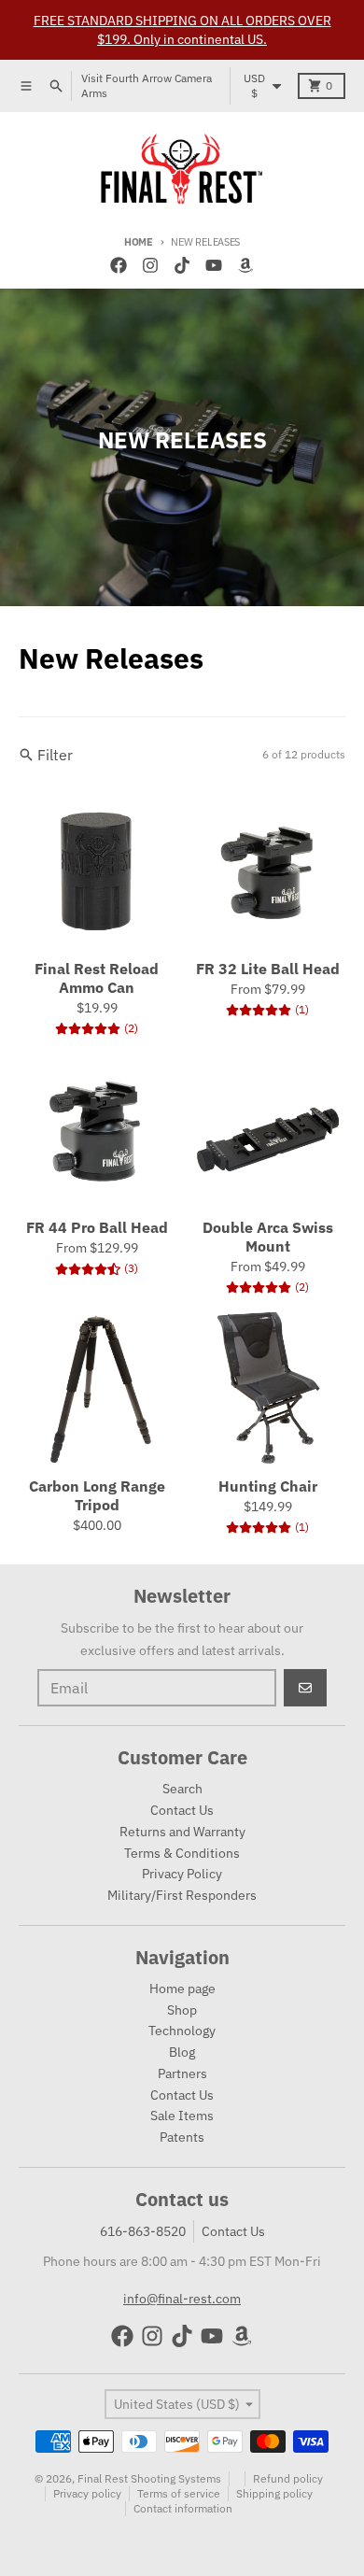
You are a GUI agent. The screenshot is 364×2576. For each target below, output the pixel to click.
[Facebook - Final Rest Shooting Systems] (119, 265)
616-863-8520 (143, 2231)
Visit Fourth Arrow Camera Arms (147, 85)
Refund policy (288, 2478)
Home (139, 242)
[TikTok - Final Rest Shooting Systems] (182, 265)
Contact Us (233, 2231)
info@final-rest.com (182, 2299)
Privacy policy (87, 2493)
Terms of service (179, 2493)
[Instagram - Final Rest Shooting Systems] (150, 265)
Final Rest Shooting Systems (149, 2478)
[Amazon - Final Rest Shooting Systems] (245, 265)
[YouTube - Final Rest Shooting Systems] (214, 265)
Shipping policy (274, 2493)
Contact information (183, 2508)
